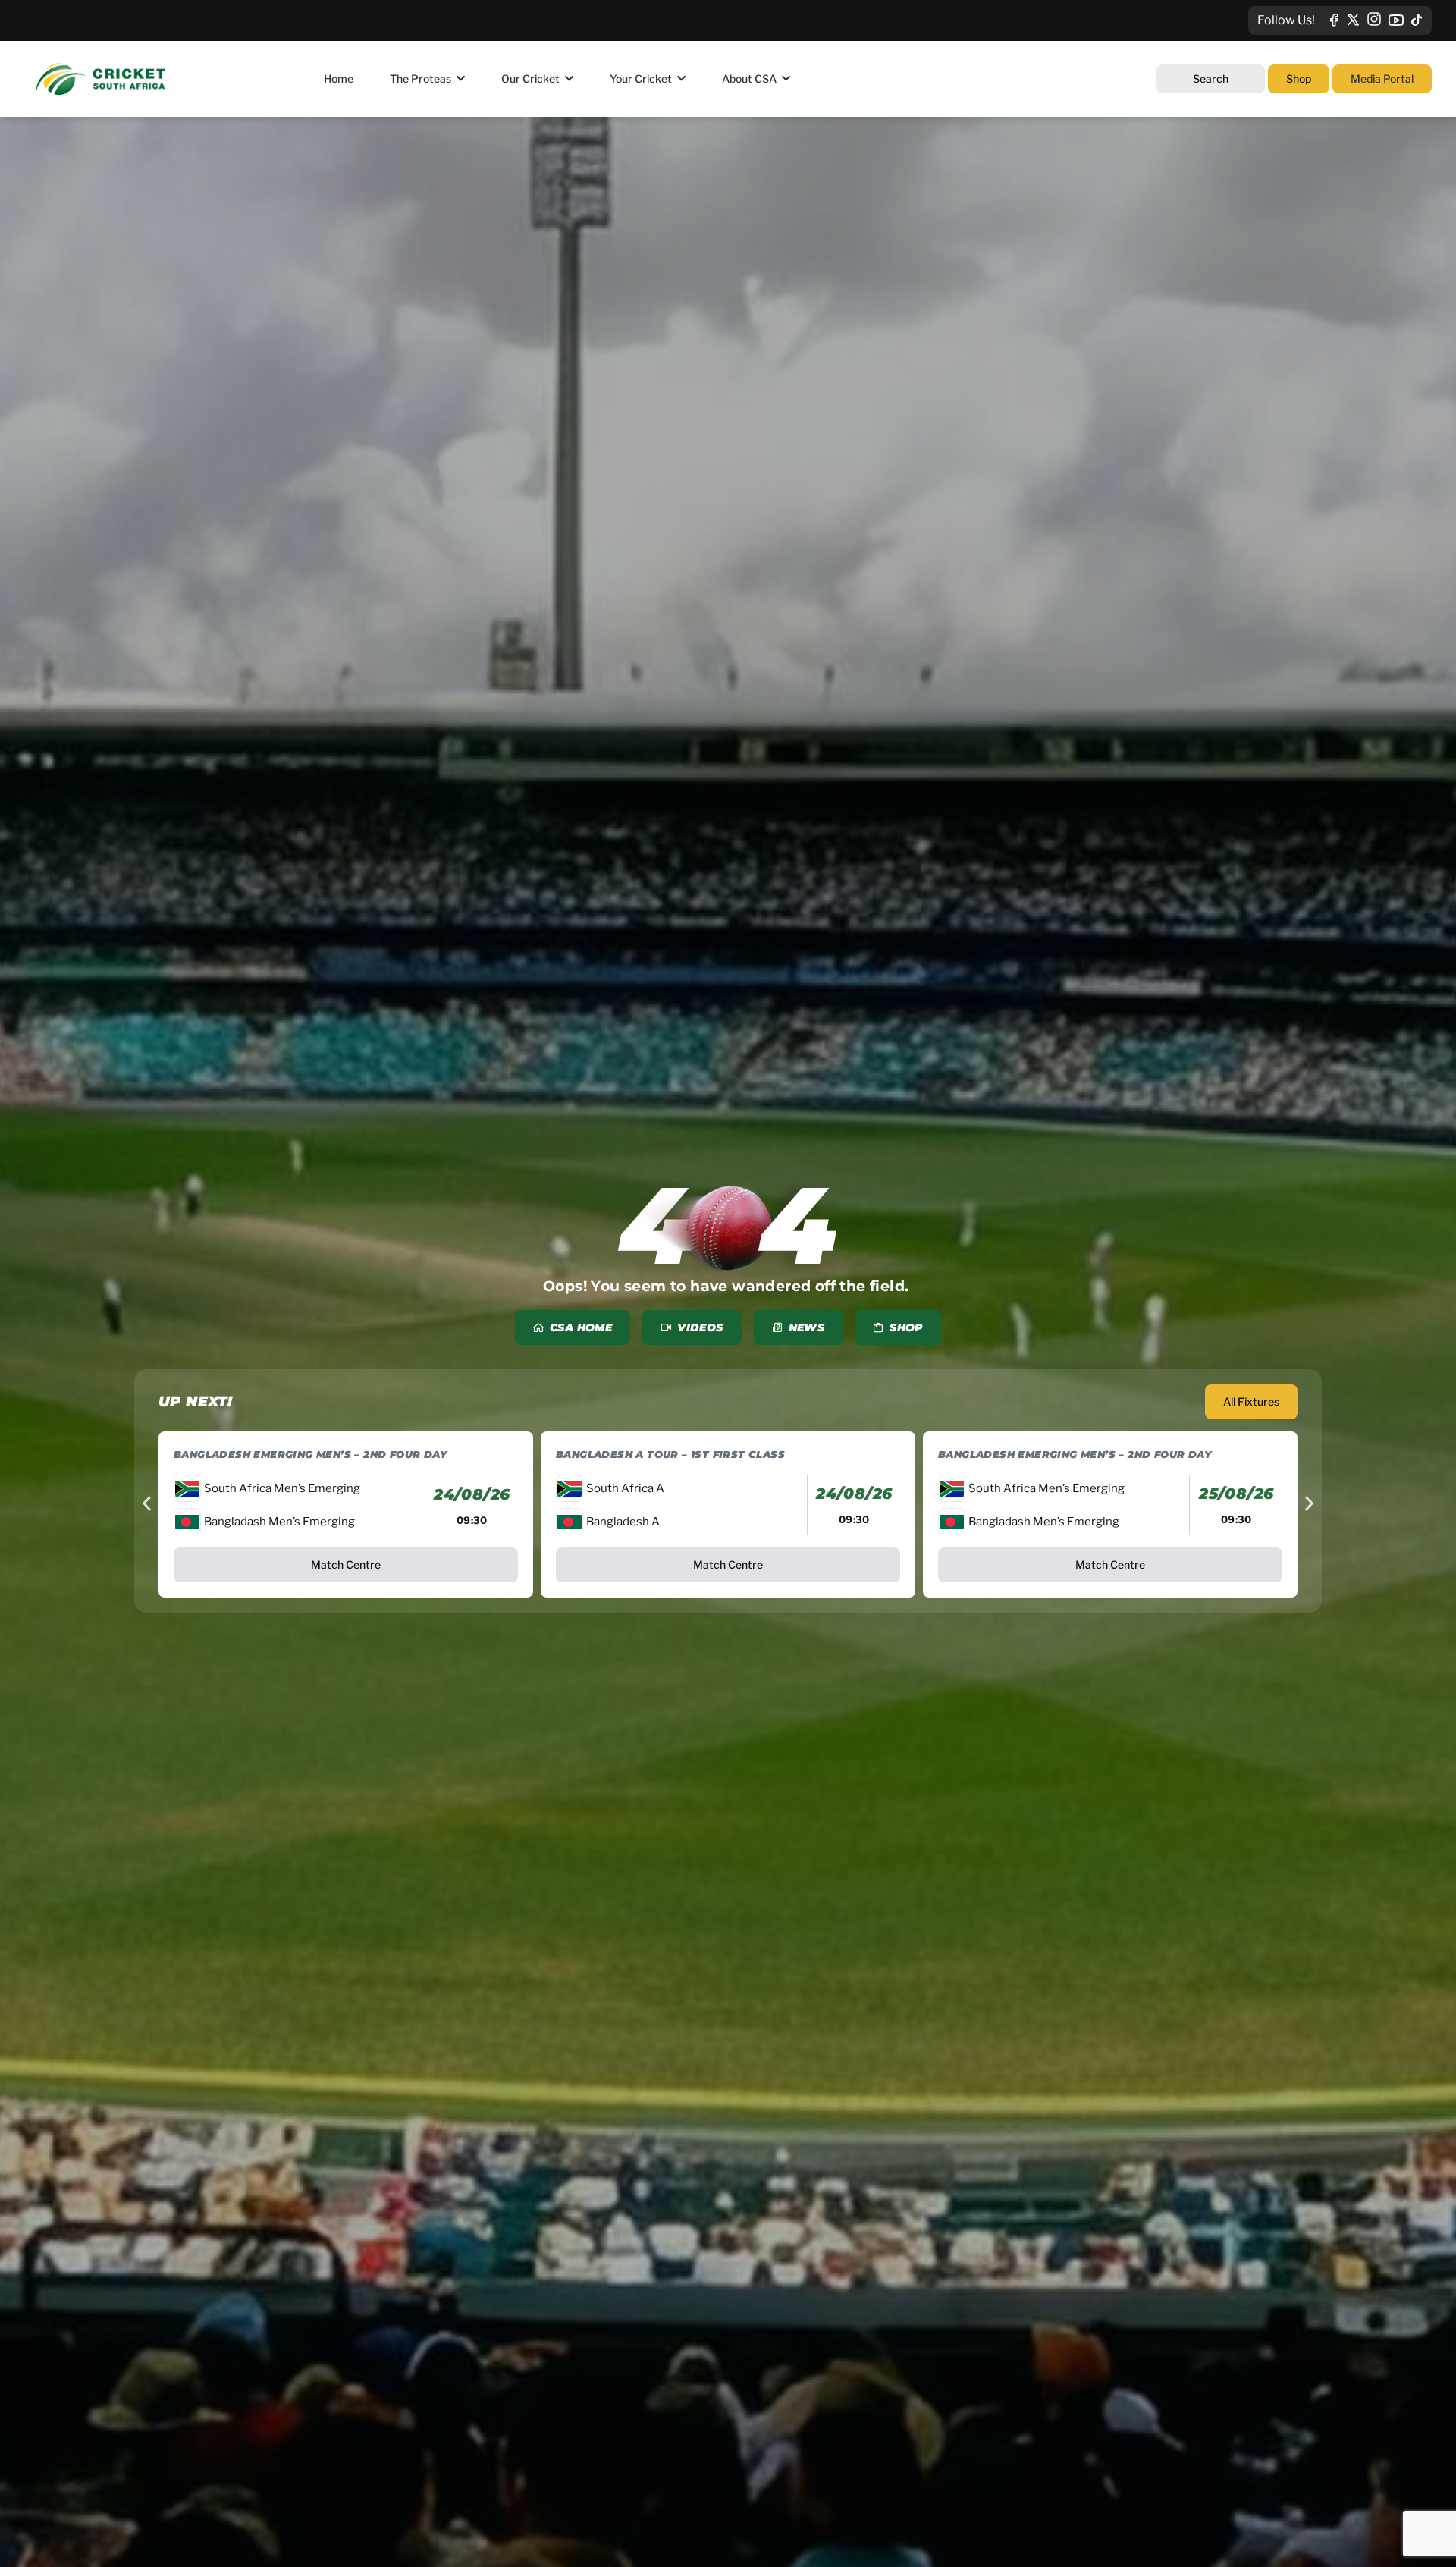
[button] (147, 1503)
